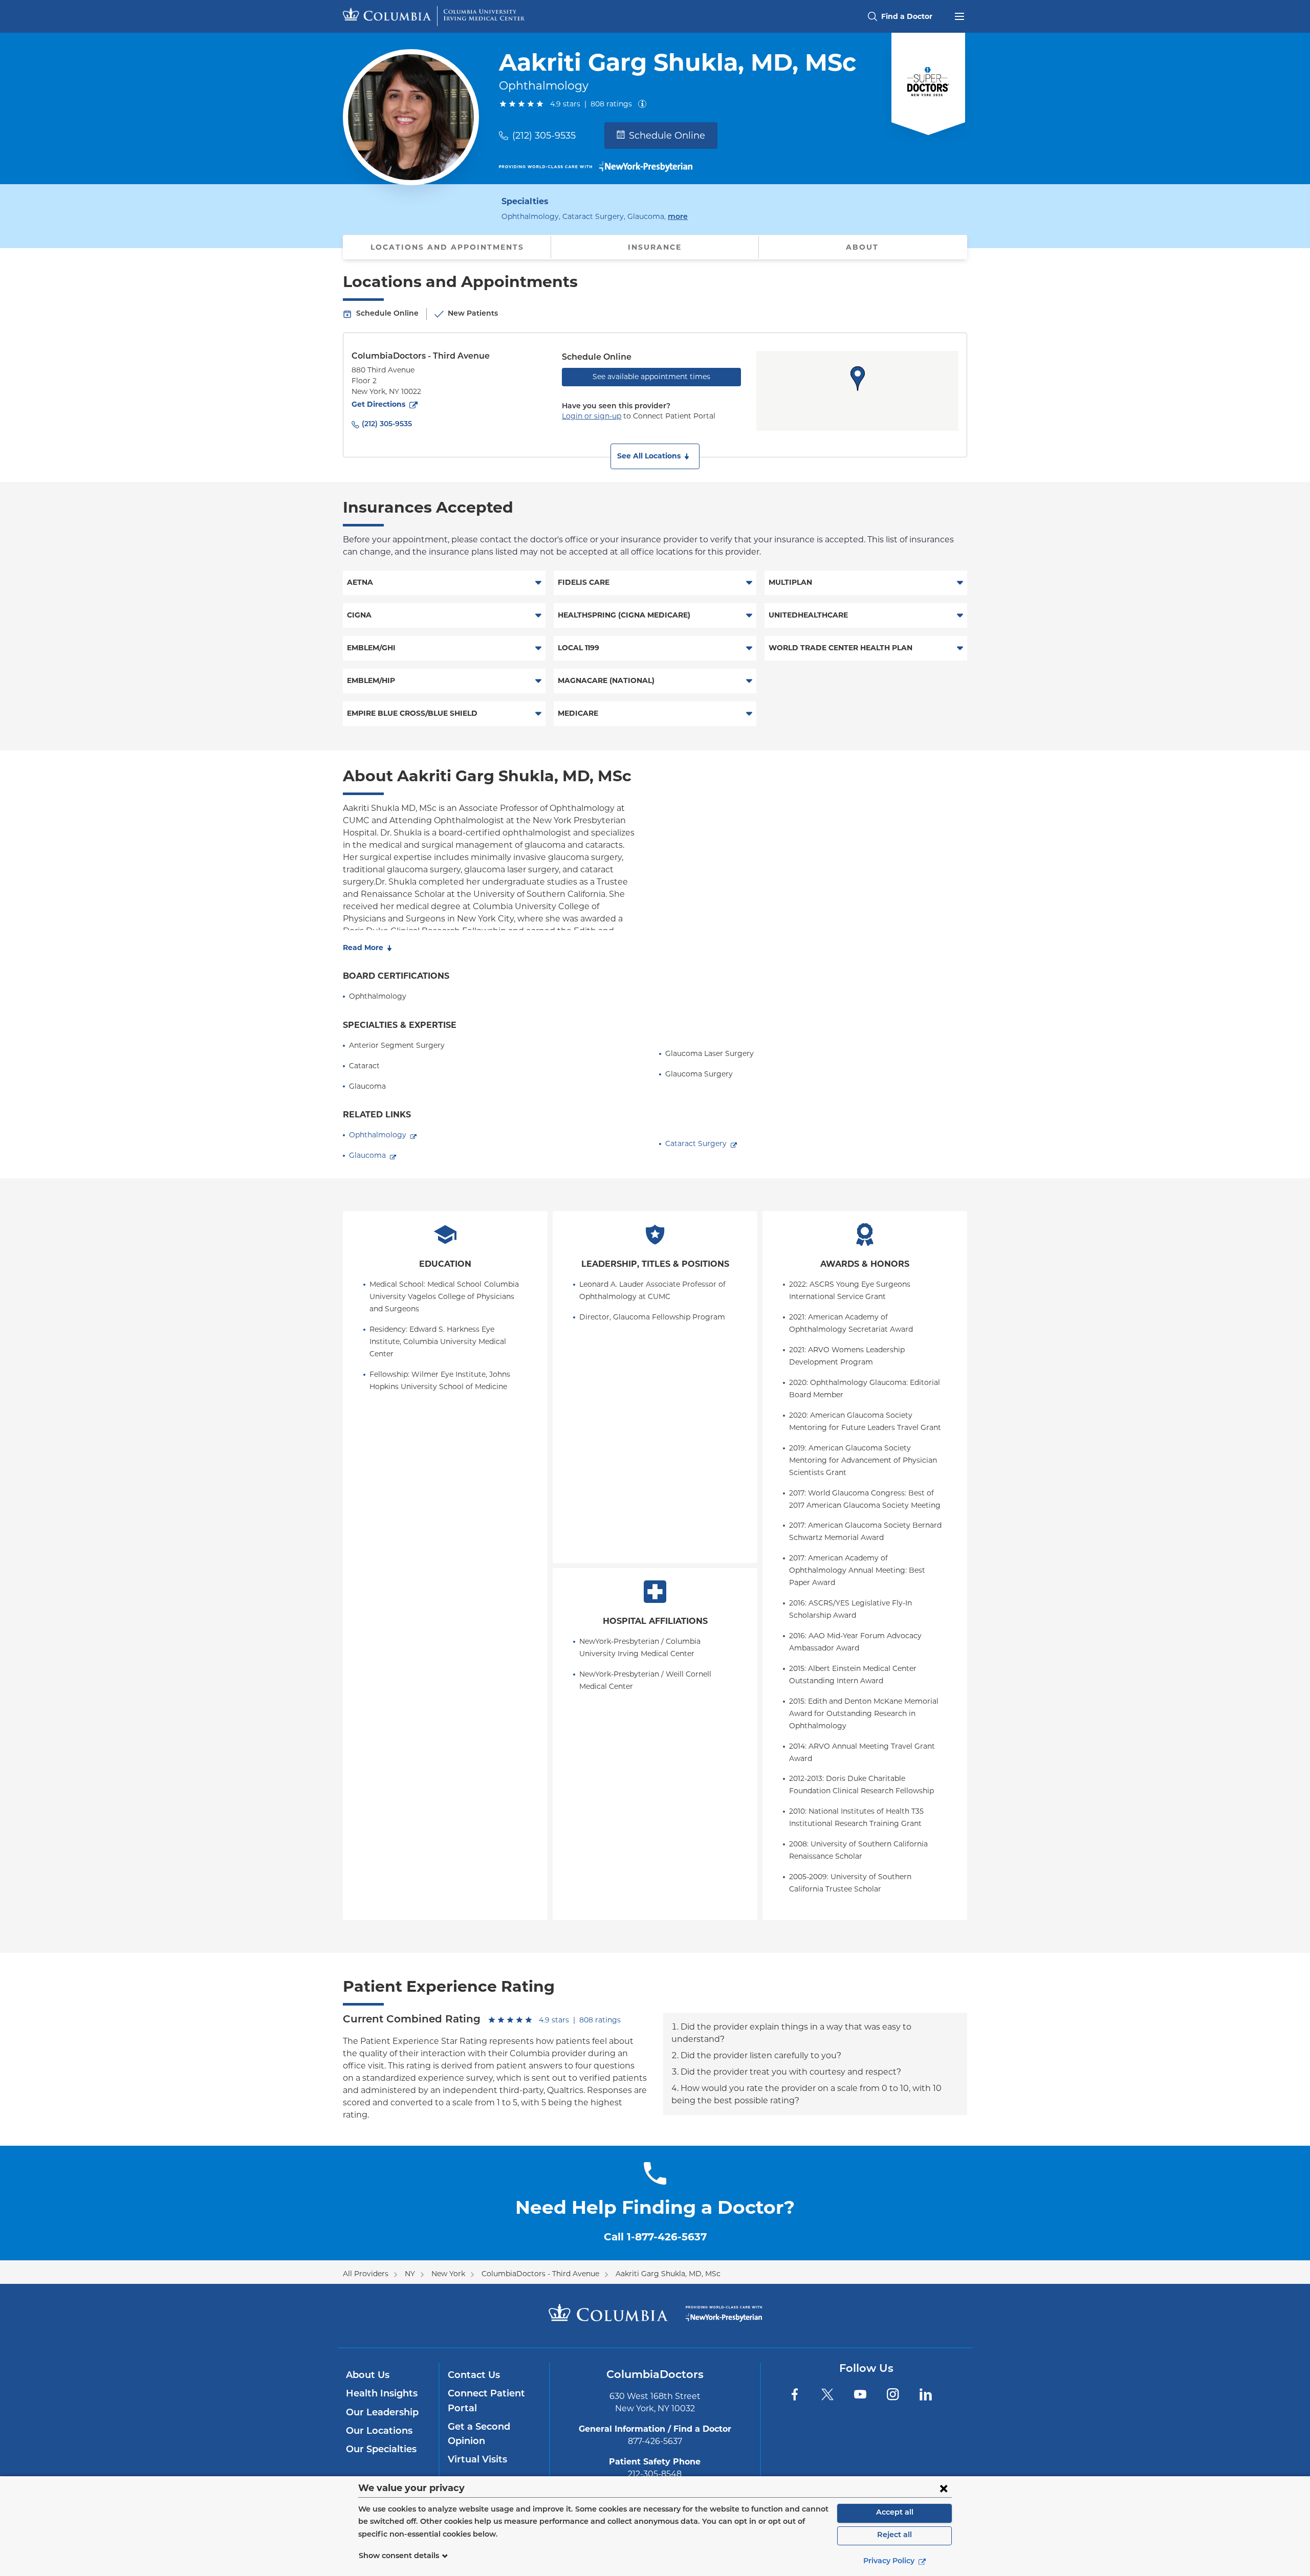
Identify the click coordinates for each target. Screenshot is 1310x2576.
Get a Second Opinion (479, 2435)
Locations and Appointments (447, 247)
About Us (368, 2376)
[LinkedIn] (926, 2394)
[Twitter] (827, 2394)
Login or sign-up (592, 416)
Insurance (655, 247)
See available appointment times (651, 377)
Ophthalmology (378, 1135)
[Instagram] (893, 2394)
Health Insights (382, 2394)
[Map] (857, 391)
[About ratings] (644, 104)
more (678, 217)
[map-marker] (858, 379)
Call (655, 2237)
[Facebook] (795, 2394)
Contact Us (474, 2376)
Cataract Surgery (696, 1143)
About (862, 247)
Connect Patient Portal (486, 2402)
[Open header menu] (959, 15)
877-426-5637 (655, 2441)
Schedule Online (667, 136)
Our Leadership (382, 2413)
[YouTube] (860, 2394)
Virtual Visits (477, 2460)
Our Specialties (381, 2450)
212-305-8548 (655, 2474)
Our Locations (379, 2432)
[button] (655, 456)
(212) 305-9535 (544, 136)
